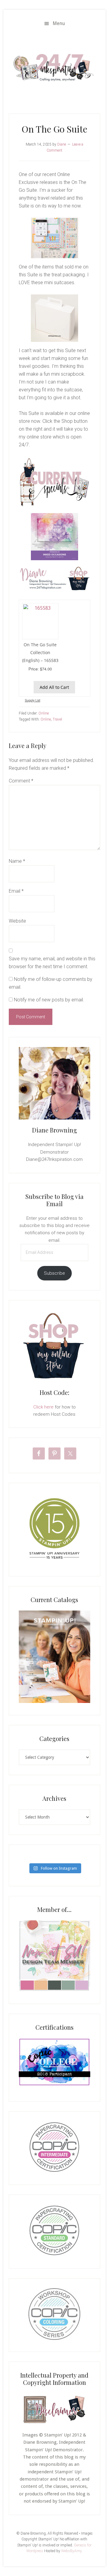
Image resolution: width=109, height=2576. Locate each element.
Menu (59, 23)
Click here (43, 1407)
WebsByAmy (71, 2551)
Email (16, 891)
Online (44, 713)
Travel (57, 719)
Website (17, 921)
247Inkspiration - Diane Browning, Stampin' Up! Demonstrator (54, 68)
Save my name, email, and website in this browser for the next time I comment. (52, 963)
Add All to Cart (54, 687)
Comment (21, 781)
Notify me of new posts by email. (49, 1000)
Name (17, 861)
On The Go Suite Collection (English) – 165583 (40, 652)
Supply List (33, 700)
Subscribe (54, 1273)
